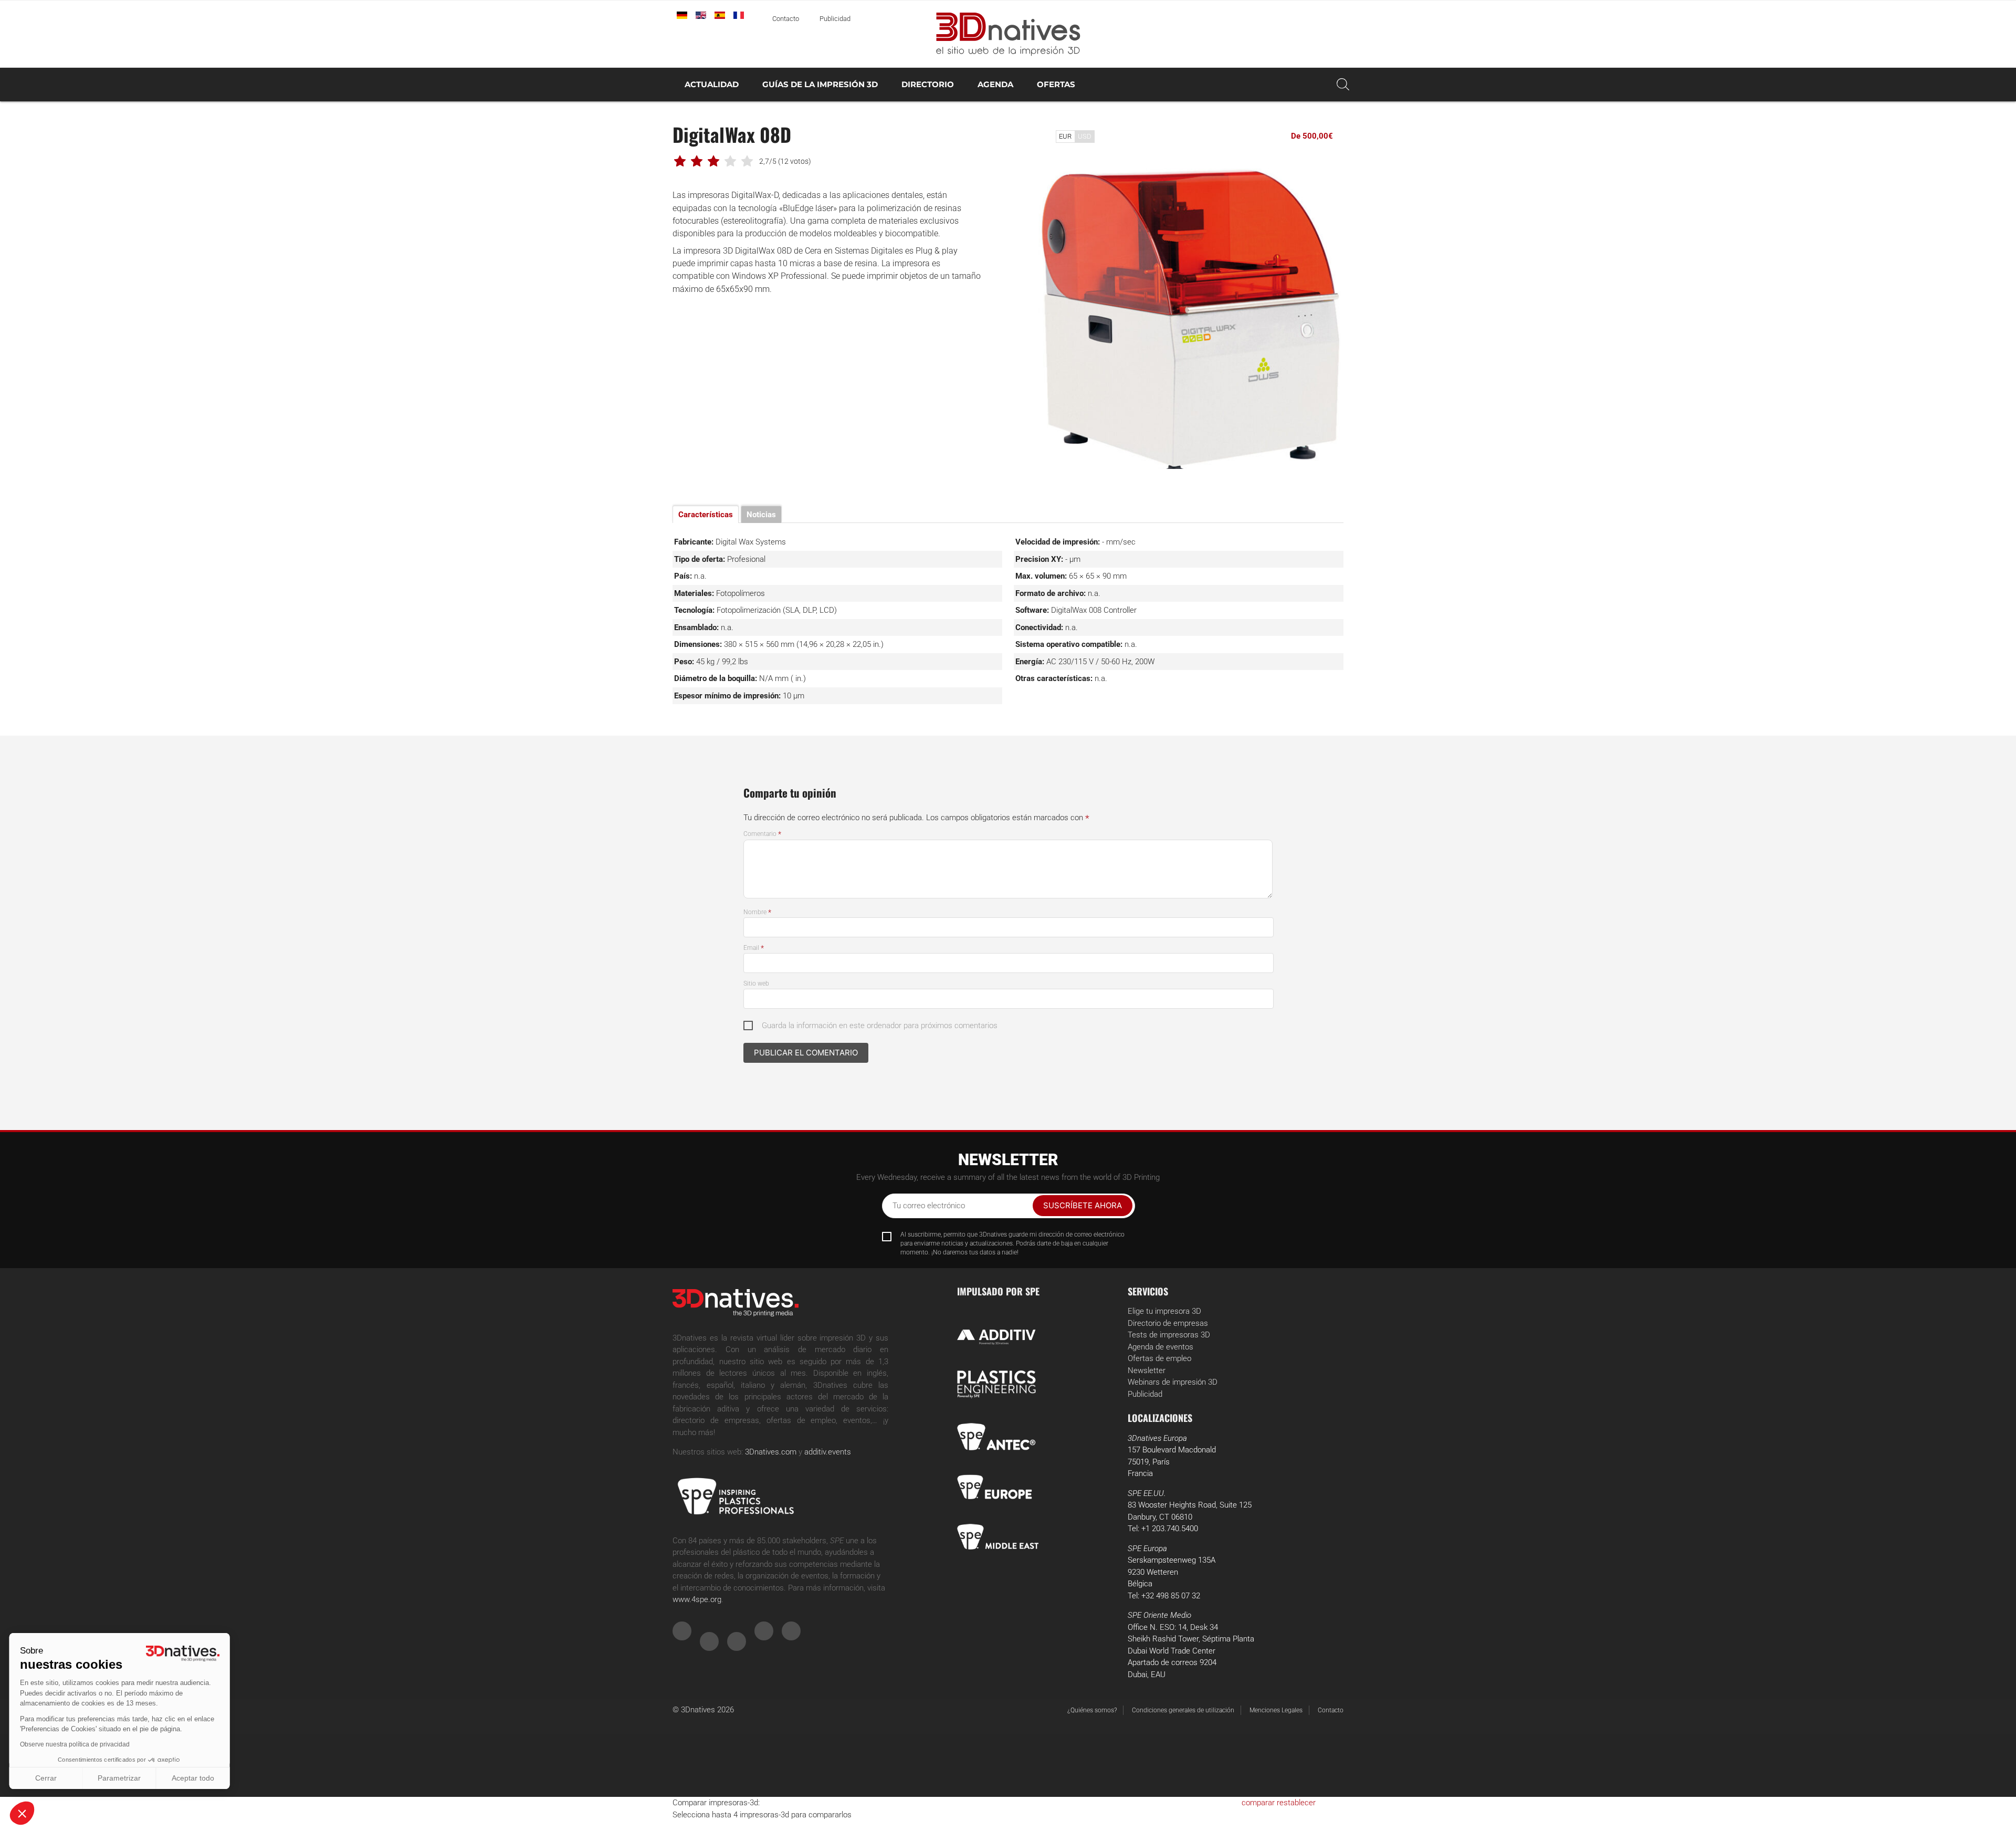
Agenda (995, 84)
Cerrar (47, 1778)
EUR (1065, 136)
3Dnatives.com (771, 1452)
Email (754, 948)
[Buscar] (1343, 85)
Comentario (762, 834)
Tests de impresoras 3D (1169, 1335)
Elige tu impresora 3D (1164, 1311)
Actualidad (712, 84)
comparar (1258, 1803)
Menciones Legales (1276, 1710)
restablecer (1296, 1803)
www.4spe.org (697, 1599)
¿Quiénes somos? (1092, 1710)
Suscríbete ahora (1083, 1205)
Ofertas (1056, 84)
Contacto (786, 19)
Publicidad (835, 19)
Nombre (757, 912)
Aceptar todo (195, 1778)
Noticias (761, 515)
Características (706, 515)
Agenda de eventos (1161, 1347)
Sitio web (756, 983)
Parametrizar (121, 1778)
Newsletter (1147, 1370)
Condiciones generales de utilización (1183, 1710)
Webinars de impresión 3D (1173, 1382)
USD (1085, 136)
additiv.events (828, 1452)
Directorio (928, 84)
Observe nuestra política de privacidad (76, 1744)
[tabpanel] (1189, 315)
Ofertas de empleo (1159, 1358)
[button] (22, 1813)
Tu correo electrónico (929, 1206)
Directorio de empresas (1168, 1323)
